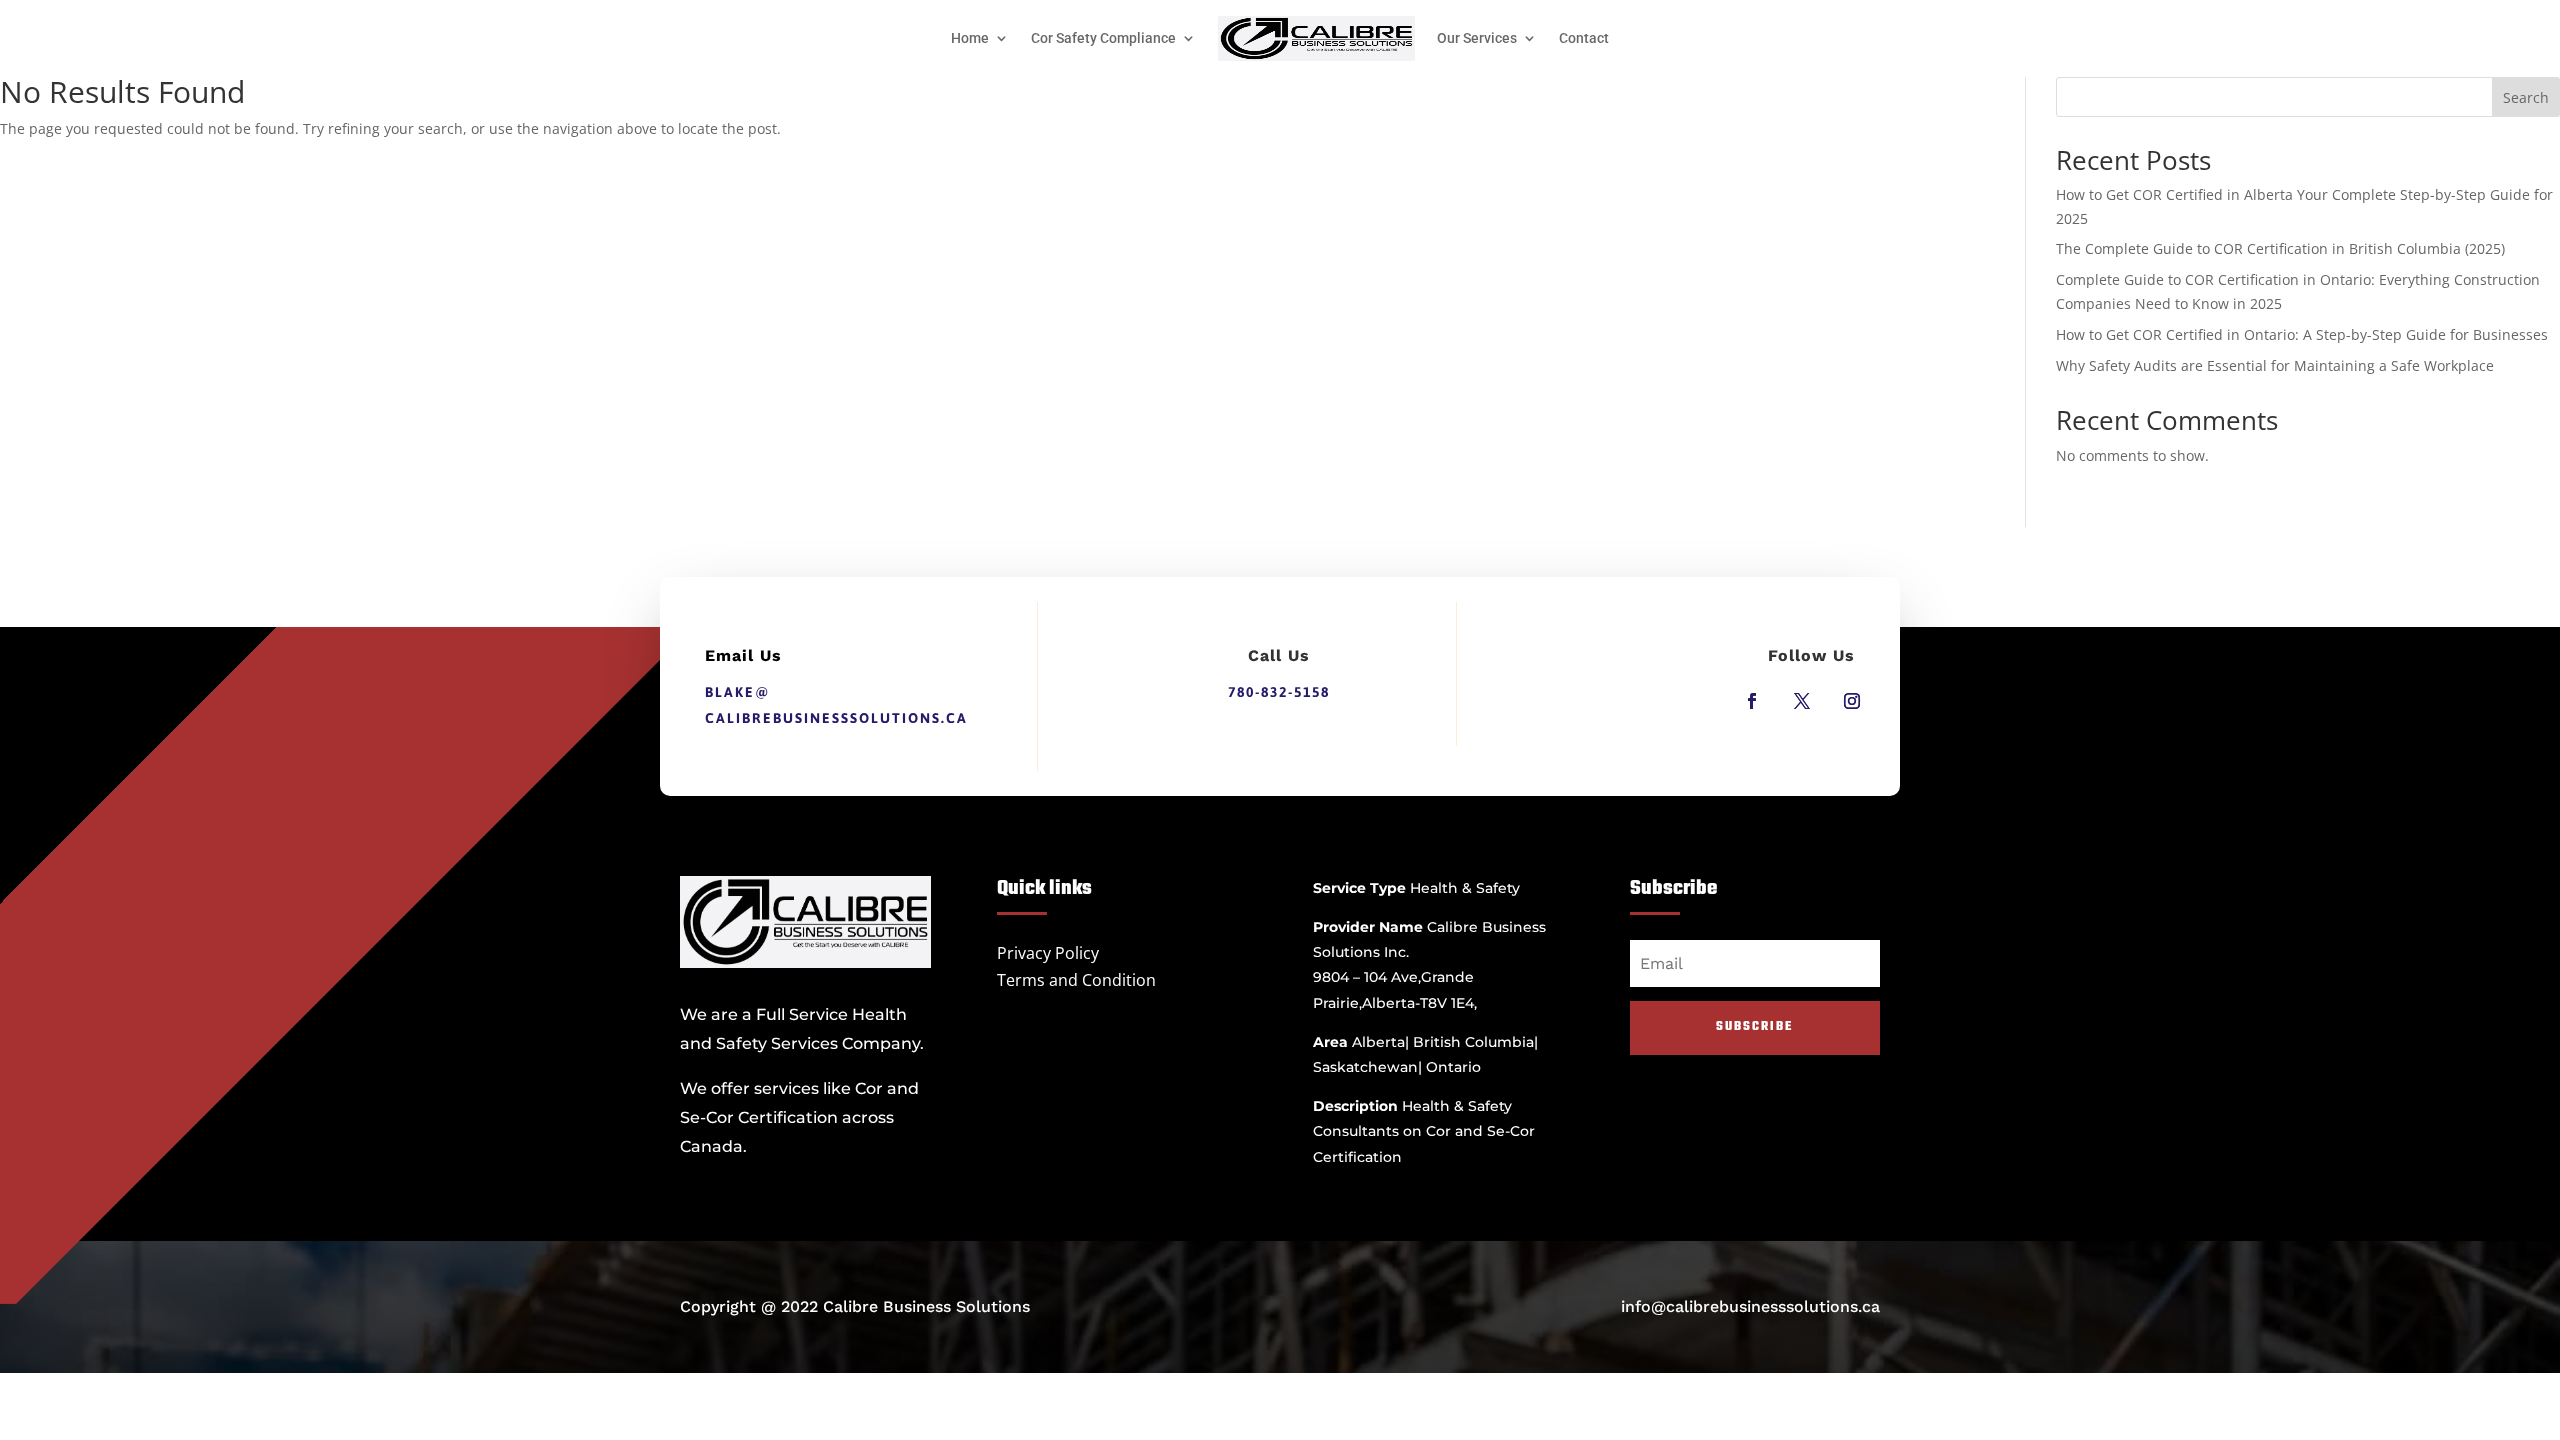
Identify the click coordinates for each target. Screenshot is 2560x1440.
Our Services (1477, 38)
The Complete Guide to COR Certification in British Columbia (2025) (2280, 248)
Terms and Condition (1076, 980)
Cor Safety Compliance (1103, 38)
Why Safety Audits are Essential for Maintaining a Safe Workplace (2275, 365)
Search (2526, 97)
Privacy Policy (1048, 953)
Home (970, 38)
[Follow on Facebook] (1752, 701)
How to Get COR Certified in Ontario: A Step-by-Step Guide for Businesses (2302, 334)
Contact (1584, 38)
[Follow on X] (1802, 701)
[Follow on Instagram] (1852, 701)
